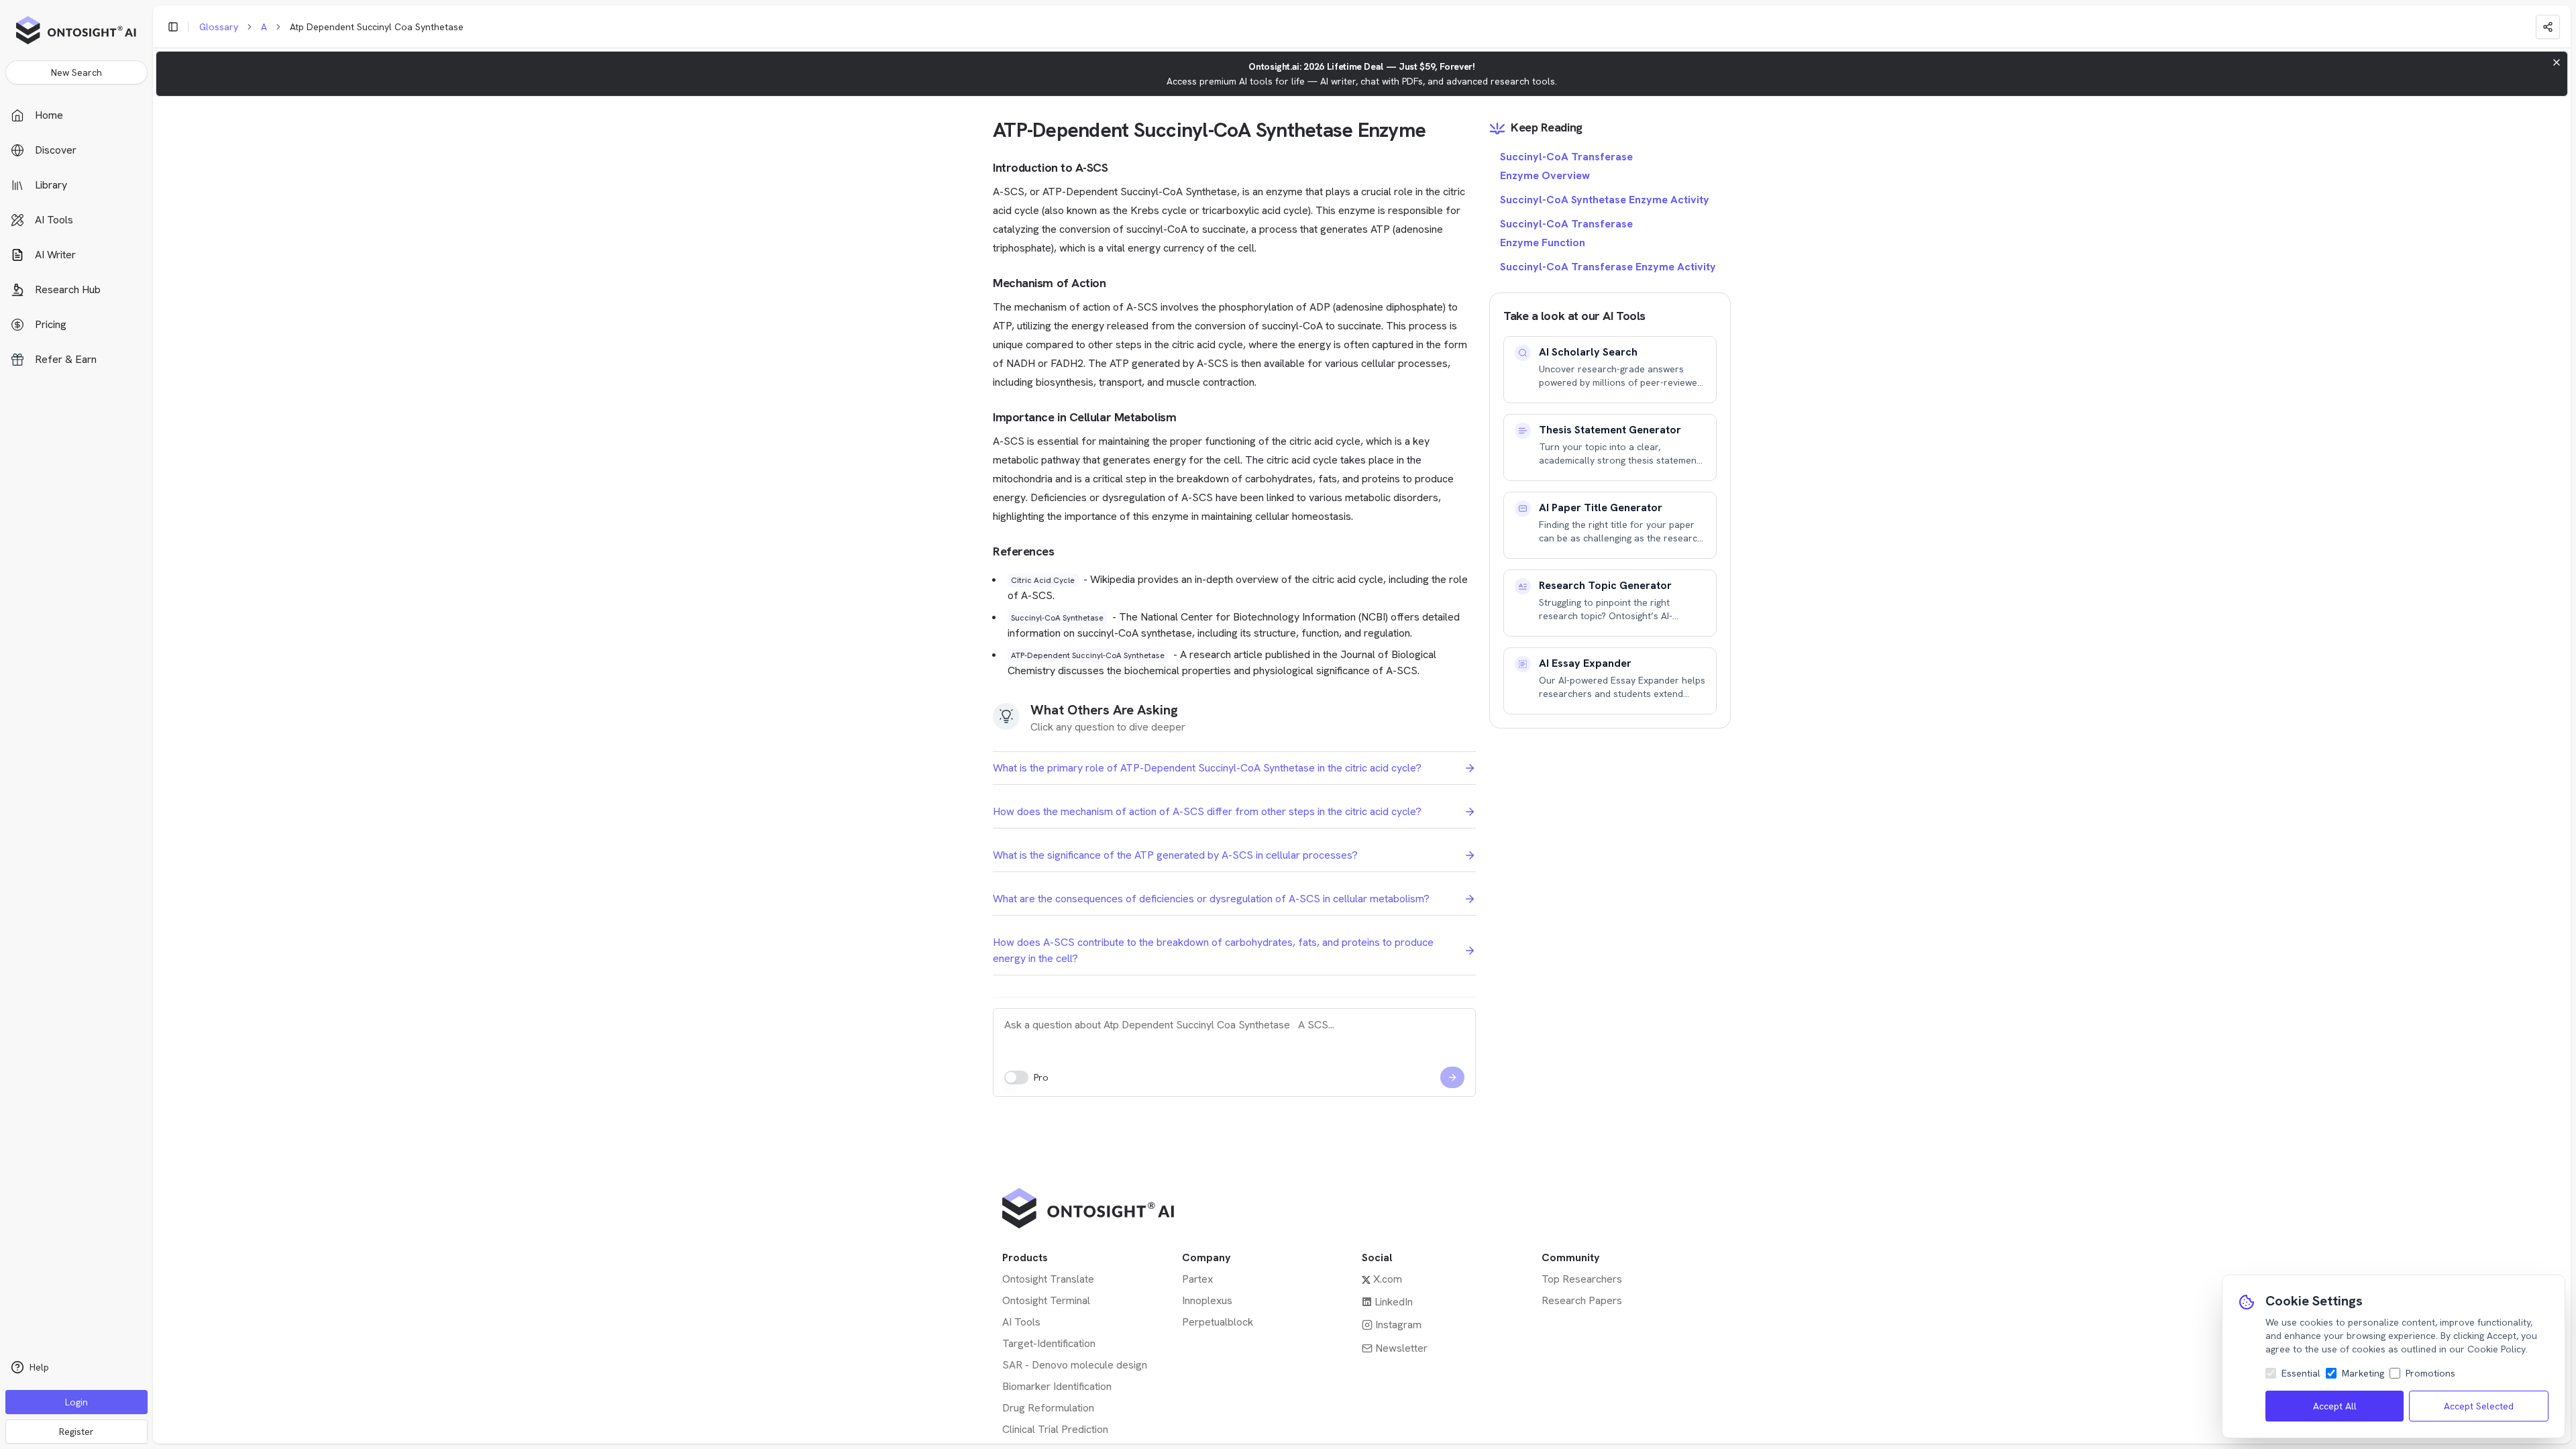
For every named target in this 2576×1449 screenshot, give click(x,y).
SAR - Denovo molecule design (1075, 1365)
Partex (1197, 1279)
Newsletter (1401, 1348)
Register (76, 1432)
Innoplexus (1207, 1300)
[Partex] (1354, 1208)
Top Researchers (1582, 1279)
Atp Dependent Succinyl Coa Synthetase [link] (377, 27)
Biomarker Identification (1057, 1386)
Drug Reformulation (1048, 1408)
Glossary (219, 27)
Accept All (2335, 1406)
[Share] (2548, 27)
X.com (1388, 1279)
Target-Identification (1049, 1343)
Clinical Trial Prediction (1055, 1429)
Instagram (1398, 1325)
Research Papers (1582, 1300)
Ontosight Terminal (1046, 1300)
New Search (76, 72)
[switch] (1016, 1077)
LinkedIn (1394, 1302)
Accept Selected (2479, 1406)
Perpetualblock (1218, 1322)
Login (76, 1402)
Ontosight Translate (1048, 1279)
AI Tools (1021, 1322)
